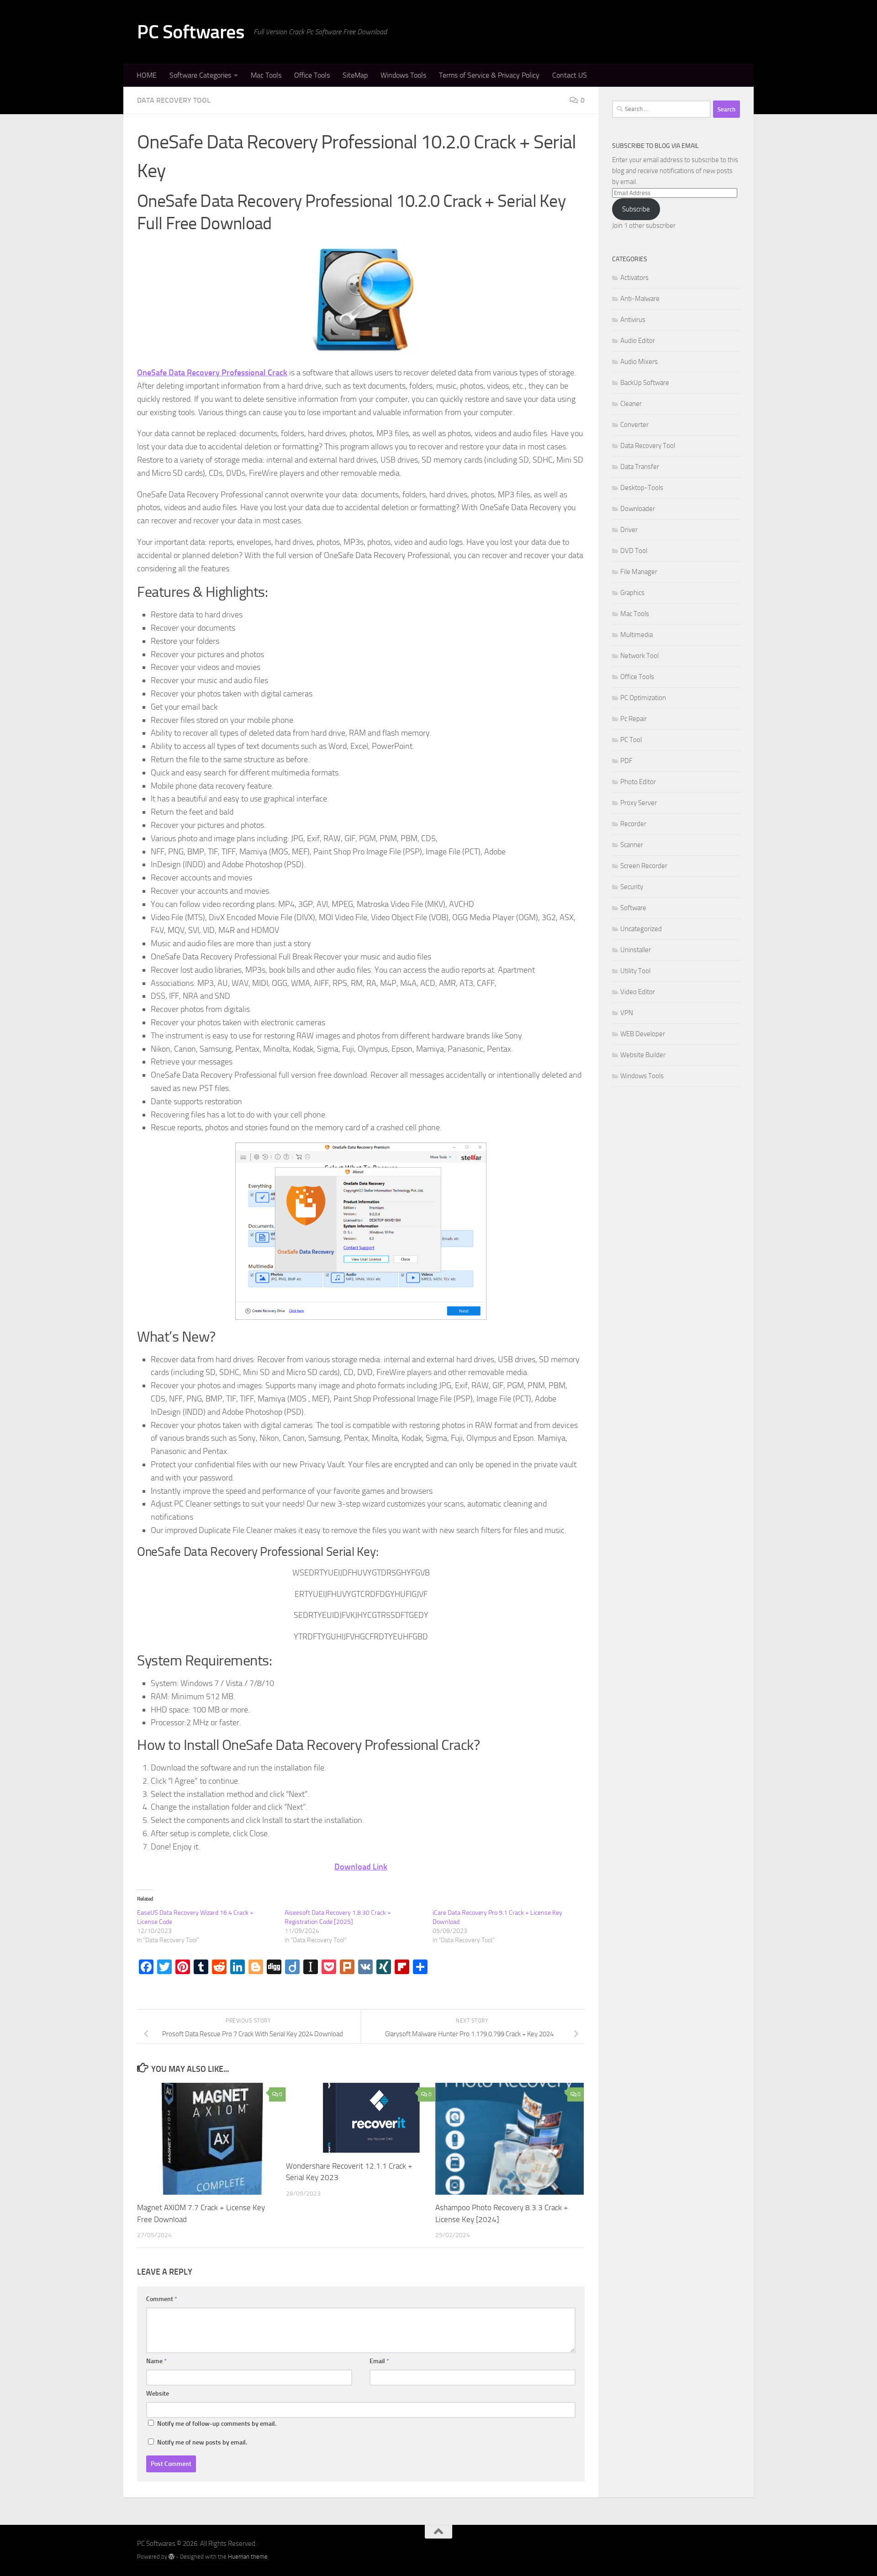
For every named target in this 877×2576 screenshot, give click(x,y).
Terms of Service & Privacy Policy (489, 75)
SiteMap (355, 75)
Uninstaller (636, 950)
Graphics (632, 593)
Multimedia (637, 635)
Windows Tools (403, 75)
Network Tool (639, 656)
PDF (626, 761)
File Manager (639, 572)
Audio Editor (638, 341)
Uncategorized (641, 929)
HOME (147, 75)
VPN (627, 1013)
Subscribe (636, 209)
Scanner (632, 845)
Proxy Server (639, 803)
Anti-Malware (640, 299)
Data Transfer (640, 467)
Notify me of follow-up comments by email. (217, 2424)
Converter (634, 425)
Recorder (633, 824)
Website (158, 2394)
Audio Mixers (639, 362)
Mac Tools (266, 75)
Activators (634, 278)
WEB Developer (643, 1034)
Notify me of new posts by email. (202, 2442)
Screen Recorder (644, 866)
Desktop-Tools (642, 488)
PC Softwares (191, 32)
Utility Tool (635, 971)
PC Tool (631, 740)
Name (156, 2361)
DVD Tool (634, 551)
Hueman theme (248, 2557)
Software (633, 908)
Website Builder (643, 1055)
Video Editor (638, 992)
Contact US (570, 75)
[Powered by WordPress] (172, 2557)
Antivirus (633, 320)
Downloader (638, 509)
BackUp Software (645, 383)
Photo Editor (638, 782)
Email (379, 2361)
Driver (629, 530)
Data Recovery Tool (174, 100)
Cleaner (631, 404)
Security (632, 887)
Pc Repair (634, 719)
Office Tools (312, 75)
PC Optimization (643, 698)
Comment (162, 2299)
